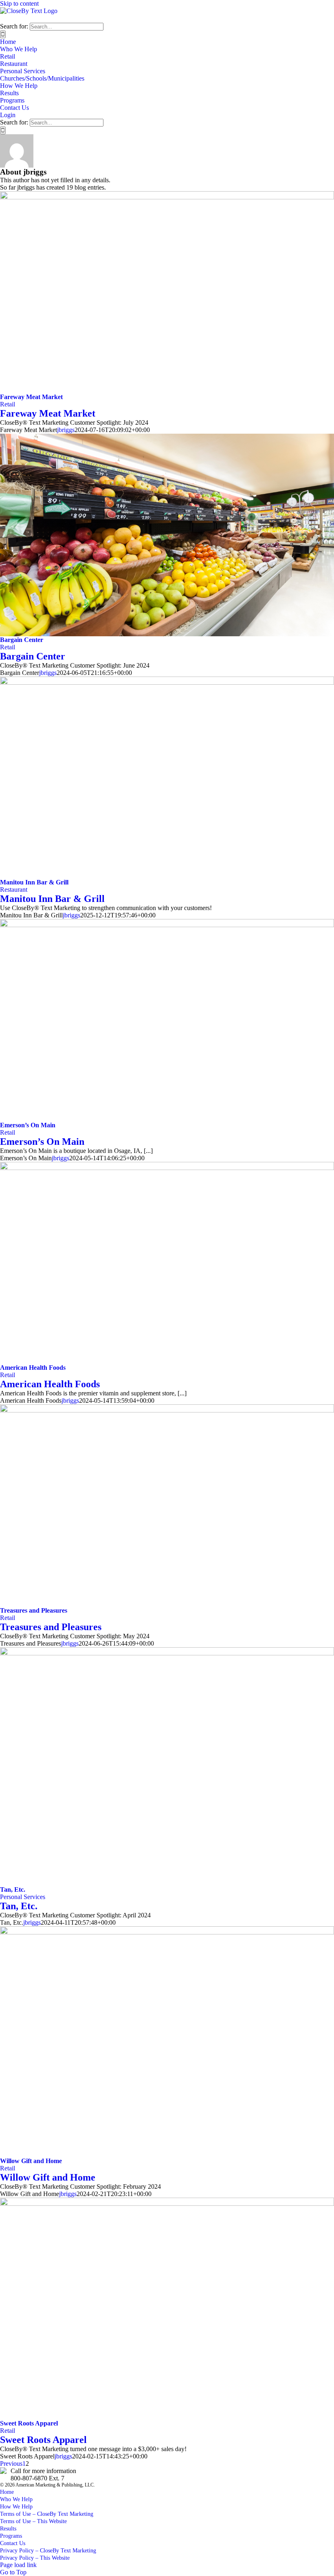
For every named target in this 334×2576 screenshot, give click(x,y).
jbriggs (66, 430)
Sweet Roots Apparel (29, 2423)
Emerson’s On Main (28, 1125)
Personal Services (23, 1897)
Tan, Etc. (13, 1889)
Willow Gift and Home (31, 2161)
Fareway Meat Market (31, 397)
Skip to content (19, 3)
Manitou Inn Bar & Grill (34, 882)
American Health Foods (33, 1368)
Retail (8, 404)
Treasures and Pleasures (34, 1610)
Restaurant (14, 890)
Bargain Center (22, 640)
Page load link (18, 2565)
